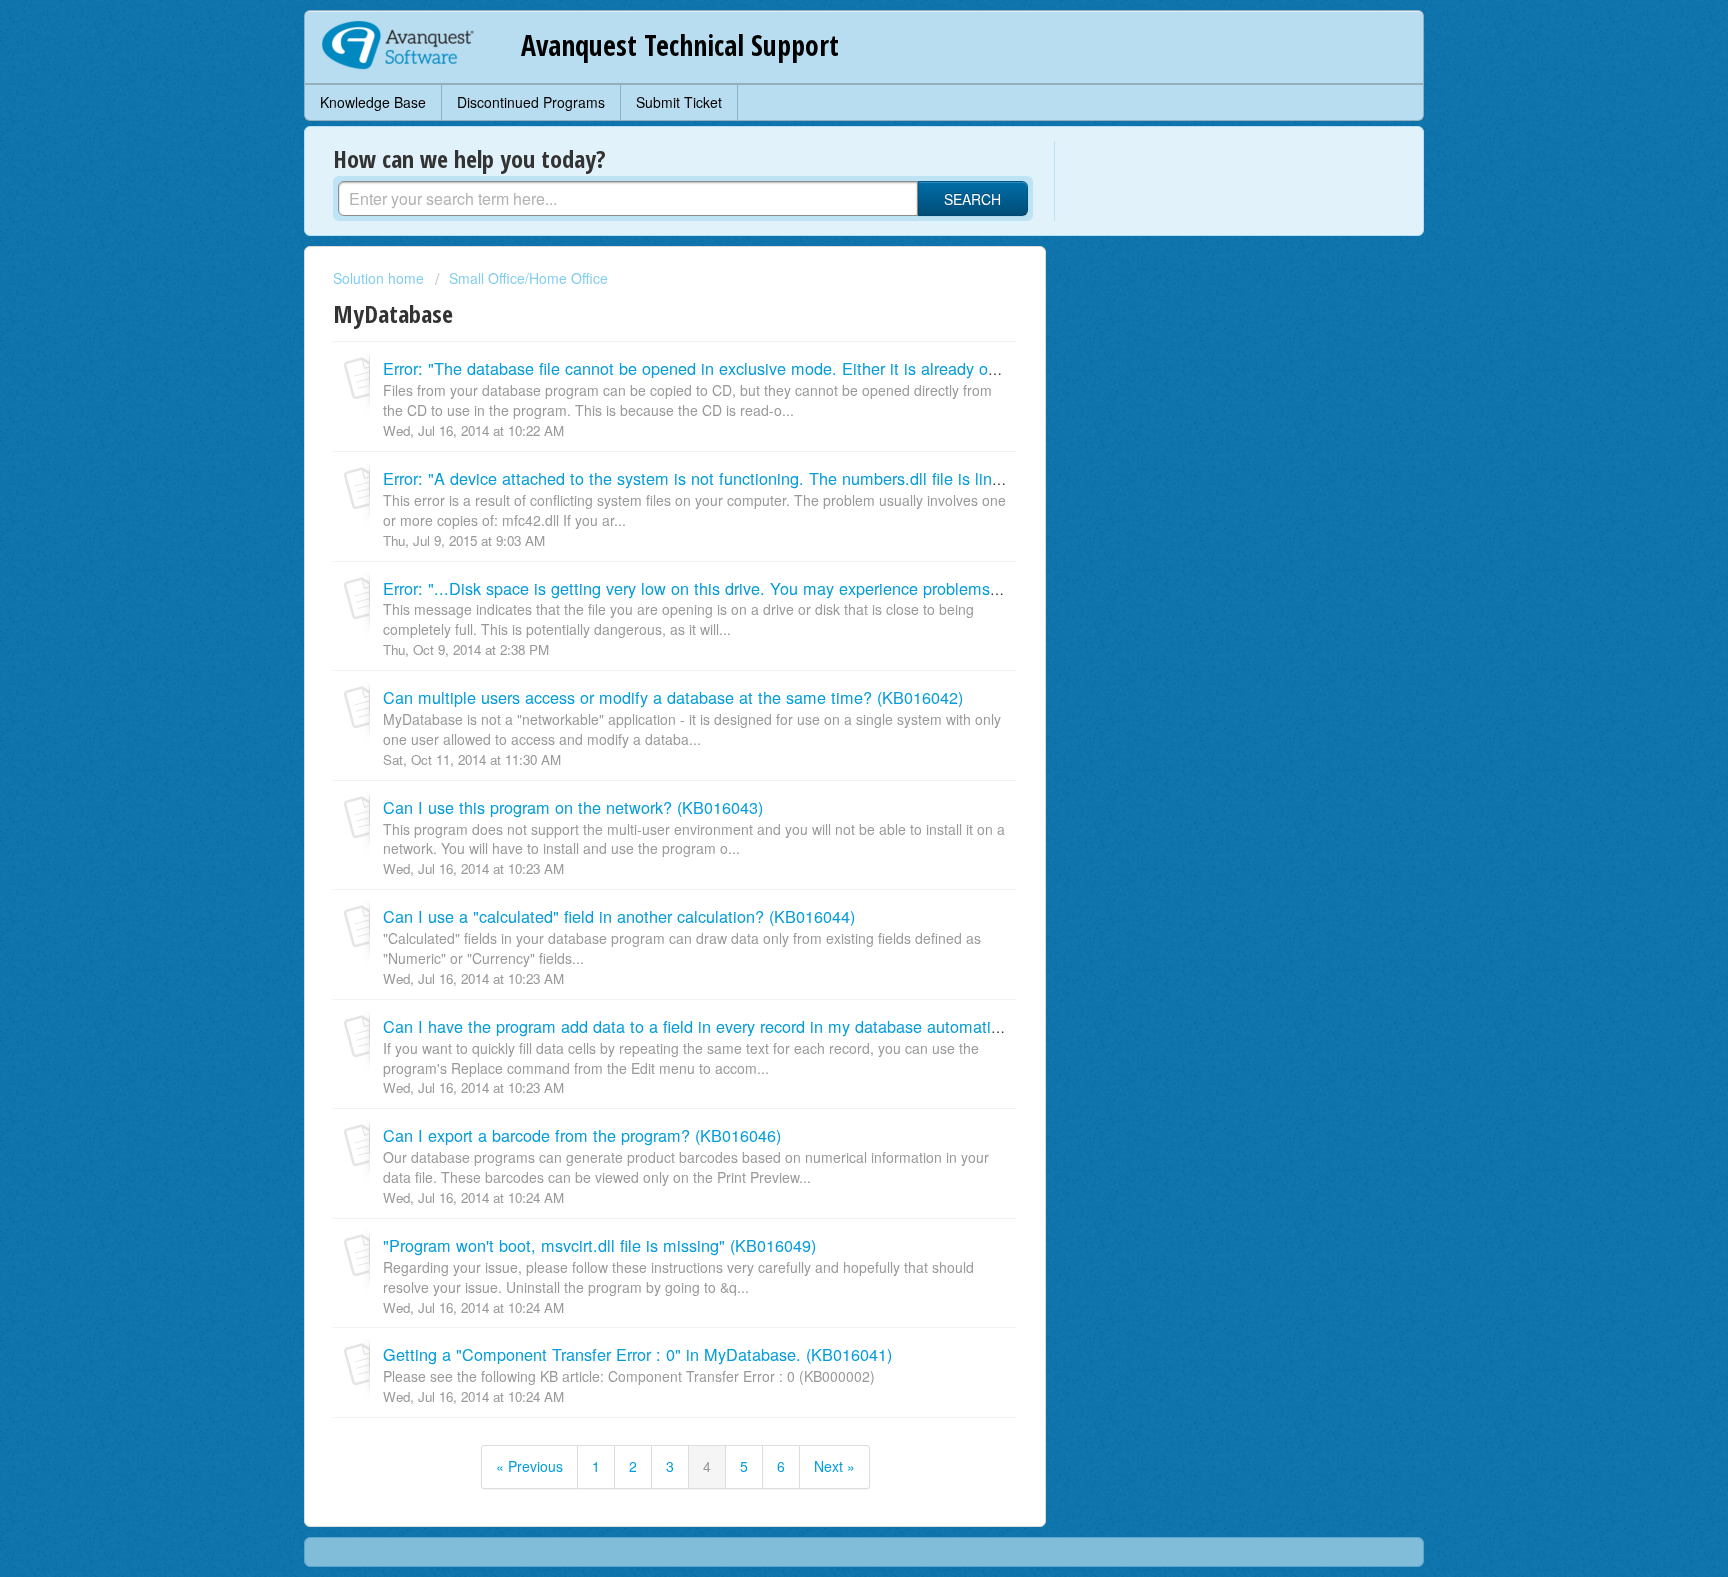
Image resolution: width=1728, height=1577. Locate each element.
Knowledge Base (373, 102)
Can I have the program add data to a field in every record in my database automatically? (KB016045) (753, 1026)
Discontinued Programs (531, 102)
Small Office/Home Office (528, 278)
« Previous (529, 1466)
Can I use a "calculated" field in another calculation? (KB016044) (619, 916)
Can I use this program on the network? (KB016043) (573, 807)
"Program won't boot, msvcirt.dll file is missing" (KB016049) (599, 1245)
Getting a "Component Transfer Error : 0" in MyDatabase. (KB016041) (637, 1354)
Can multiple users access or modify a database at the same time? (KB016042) (673, 697)
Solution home (380, 278)
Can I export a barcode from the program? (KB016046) (582, 1135)
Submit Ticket (679, 102)
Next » (834, 1466)
